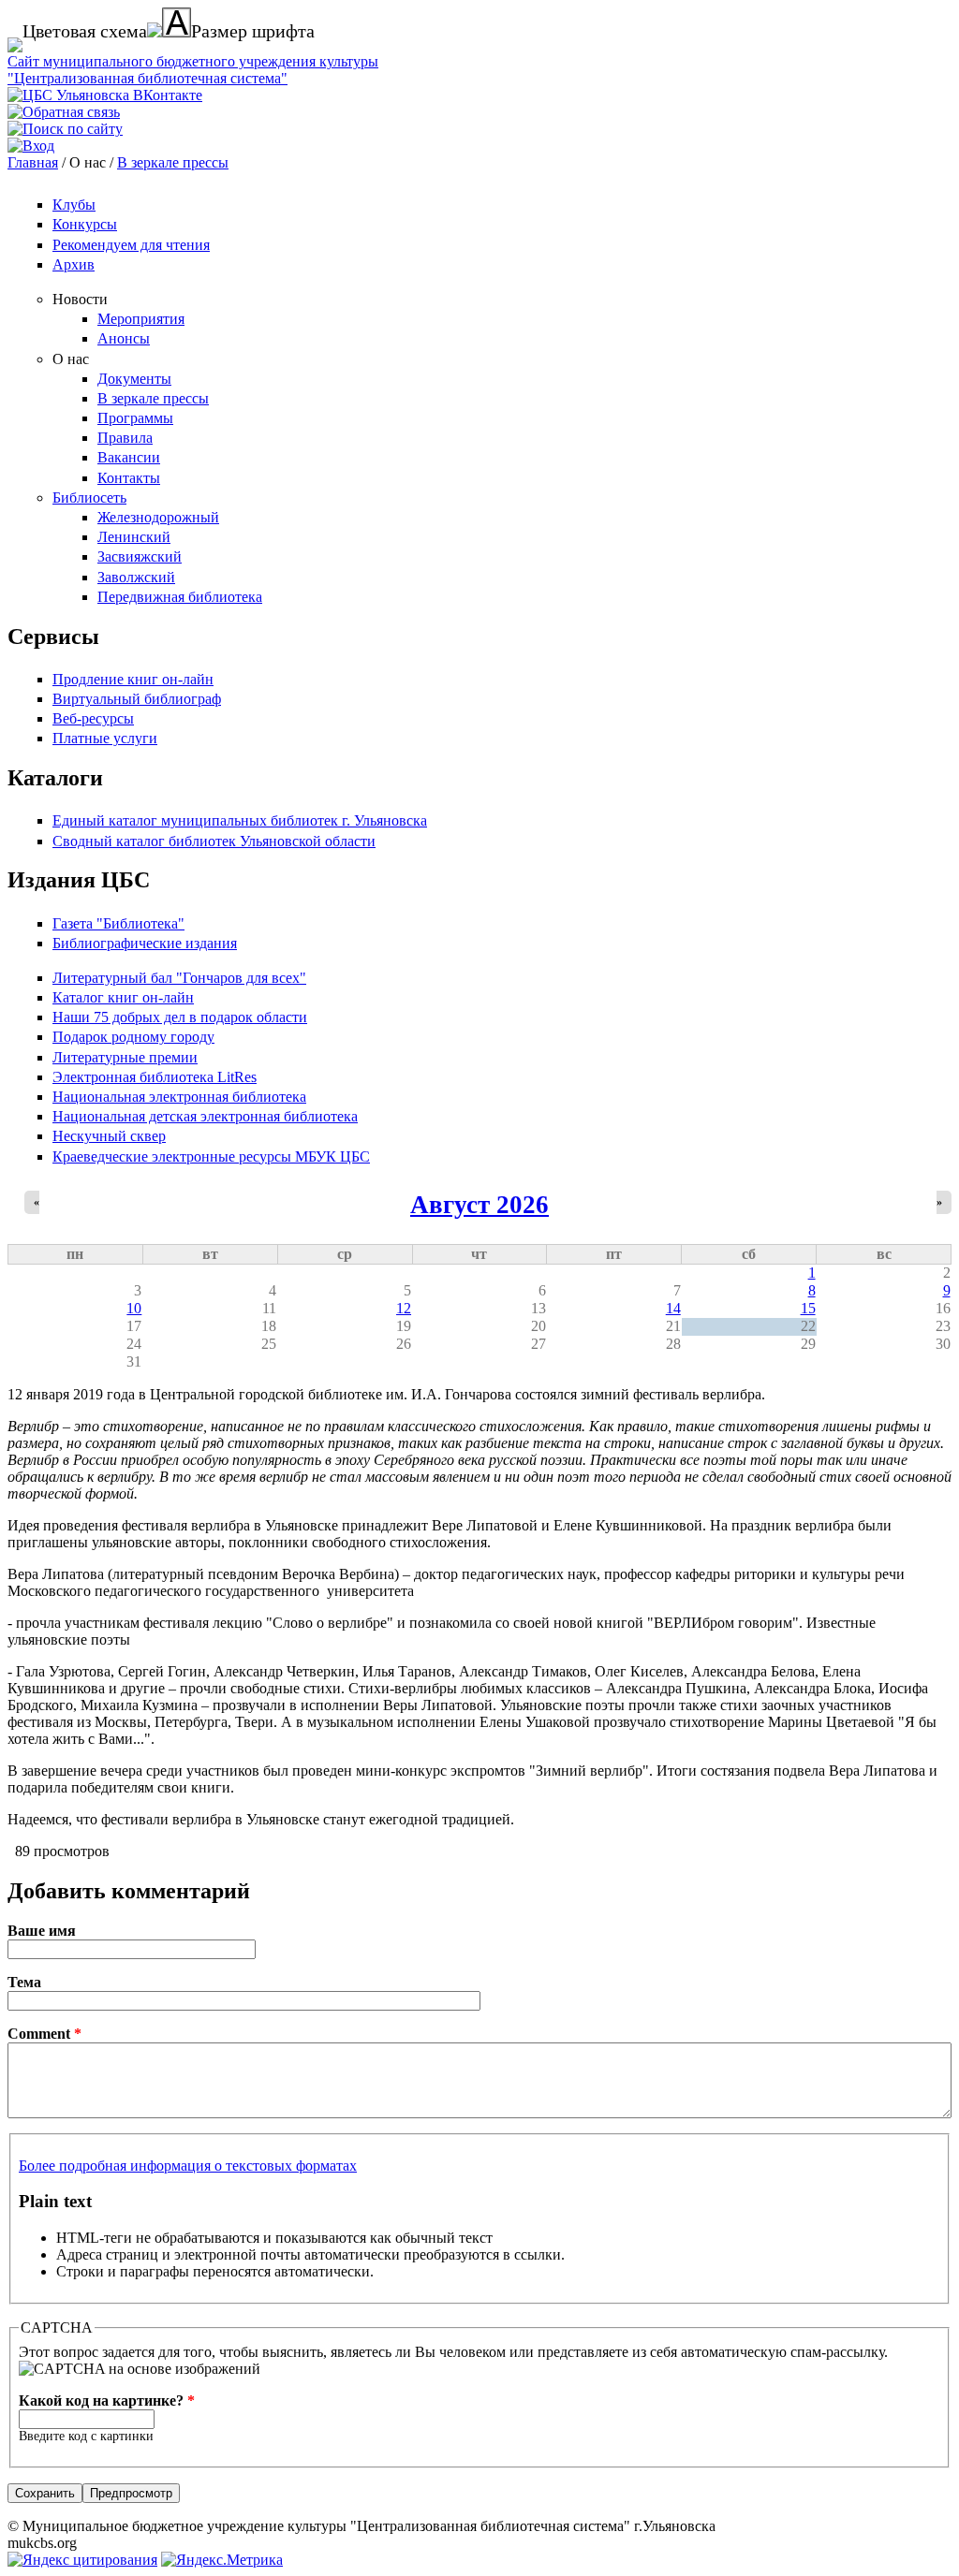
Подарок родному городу (133, 1037)
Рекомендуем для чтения (131, 245)
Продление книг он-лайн (133, 679)
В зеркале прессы (173, 162)
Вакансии (129, 457)
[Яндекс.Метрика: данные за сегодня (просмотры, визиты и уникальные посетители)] (222, 2560)
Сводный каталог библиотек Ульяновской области (214, 841)
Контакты (129, 478)
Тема (24, 1982)
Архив (74, 264)
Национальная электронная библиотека (179, 1097)
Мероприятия (141, 319)
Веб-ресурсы (93, 718)
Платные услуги (105, 738)
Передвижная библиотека (180, 597)
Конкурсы (85, 224)
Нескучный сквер (109, 1136)
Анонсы (124, 338)
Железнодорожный (158, 517)
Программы (135, 418)
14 (673, 1308)
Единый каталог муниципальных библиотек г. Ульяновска (240, 820)
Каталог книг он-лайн (123, 997)
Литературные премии (125, 1057)
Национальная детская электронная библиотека (205, 1116)
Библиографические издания (145, 943)
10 (134, 1308)
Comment (44, 2034)
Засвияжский (140, 556)
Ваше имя (42, 1931)
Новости (80, 299)
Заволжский (136, 577)
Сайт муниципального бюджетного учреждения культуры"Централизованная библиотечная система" (193, 70)
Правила (125, 438)
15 (808, 1308)
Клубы (74, 205)
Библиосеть (89, 498)
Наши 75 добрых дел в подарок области (180, 1017)
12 (404, 1308)
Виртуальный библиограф (137, 699)
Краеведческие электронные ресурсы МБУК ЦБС (211, 1156)
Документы (134, 379)
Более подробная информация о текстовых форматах (188, 2166)
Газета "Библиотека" (118, 923)
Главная (33, 162)
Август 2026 (479, 1205)
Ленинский (134, 537)
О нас (71, 359)
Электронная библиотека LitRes (155, 1077)
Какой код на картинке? (107, 2400)
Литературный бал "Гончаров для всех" (179, 978)
